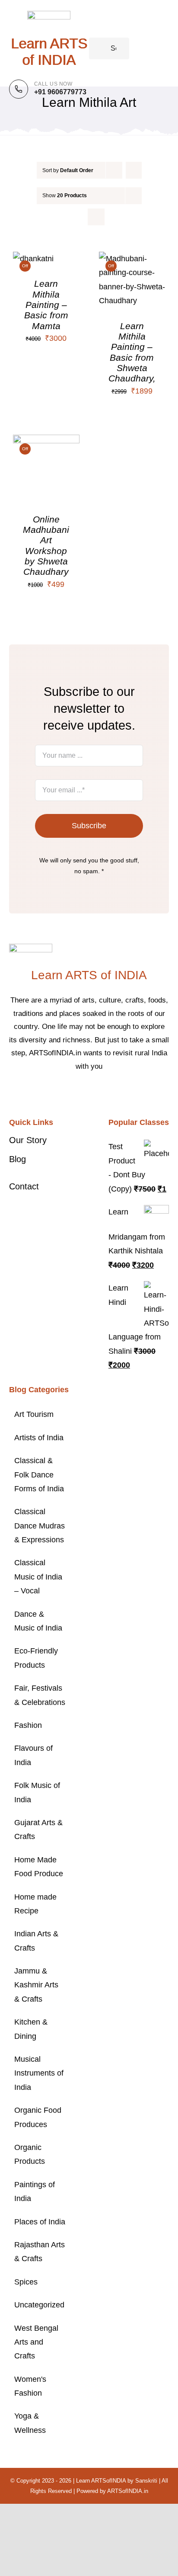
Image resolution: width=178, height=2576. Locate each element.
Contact (24, 1186)
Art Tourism (34, 1414)
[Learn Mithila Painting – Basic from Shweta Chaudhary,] (132, 259)
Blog (17, 1159)
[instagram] (96, 1093)
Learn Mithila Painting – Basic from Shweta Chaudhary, (132, 352)
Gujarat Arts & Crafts (38, 1829)
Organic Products (30, 2154)
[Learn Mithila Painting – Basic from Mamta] (33, 259)
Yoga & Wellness (30, 2423)
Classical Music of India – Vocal (38, 1577)
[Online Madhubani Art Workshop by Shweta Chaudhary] (46, 442)
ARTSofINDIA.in (128, 2491)
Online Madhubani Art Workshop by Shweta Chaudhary (46, 546)
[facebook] (68, 1093)
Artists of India (39, 1438)
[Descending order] (134, 170)
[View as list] (96, 217)
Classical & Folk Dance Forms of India (39, 1475)
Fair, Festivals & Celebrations (40, 1695)
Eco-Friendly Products (36, 1658)
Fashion (28, 1725)
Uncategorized (39, 2305)
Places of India (40, 2222)
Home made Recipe (35, 1904)
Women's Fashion (30, 2386)
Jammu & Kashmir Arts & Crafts (36, 1985)
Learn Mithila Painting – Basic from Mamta (46, 304)
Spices (26, 2282)
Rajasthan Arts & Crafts (40, 2252)
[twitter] (82, 1093)
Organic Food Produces (38, 2117)
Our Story (28, 1140)
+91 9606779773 (60, 92)
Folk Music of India (37, 1792)
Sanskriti (146, 2481)
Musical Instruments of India (39, 2073)
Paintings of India (35, 2192)
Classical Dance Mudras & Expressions (40, 1526)
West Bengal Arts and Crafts (36, 2342)
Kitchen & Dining (31, 2029)
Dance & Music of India (38, 1621)
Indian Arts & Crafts (36, 1941)
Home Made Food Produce (39, 1867)
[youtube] (110, 1093)
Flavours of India (33, 1755)
